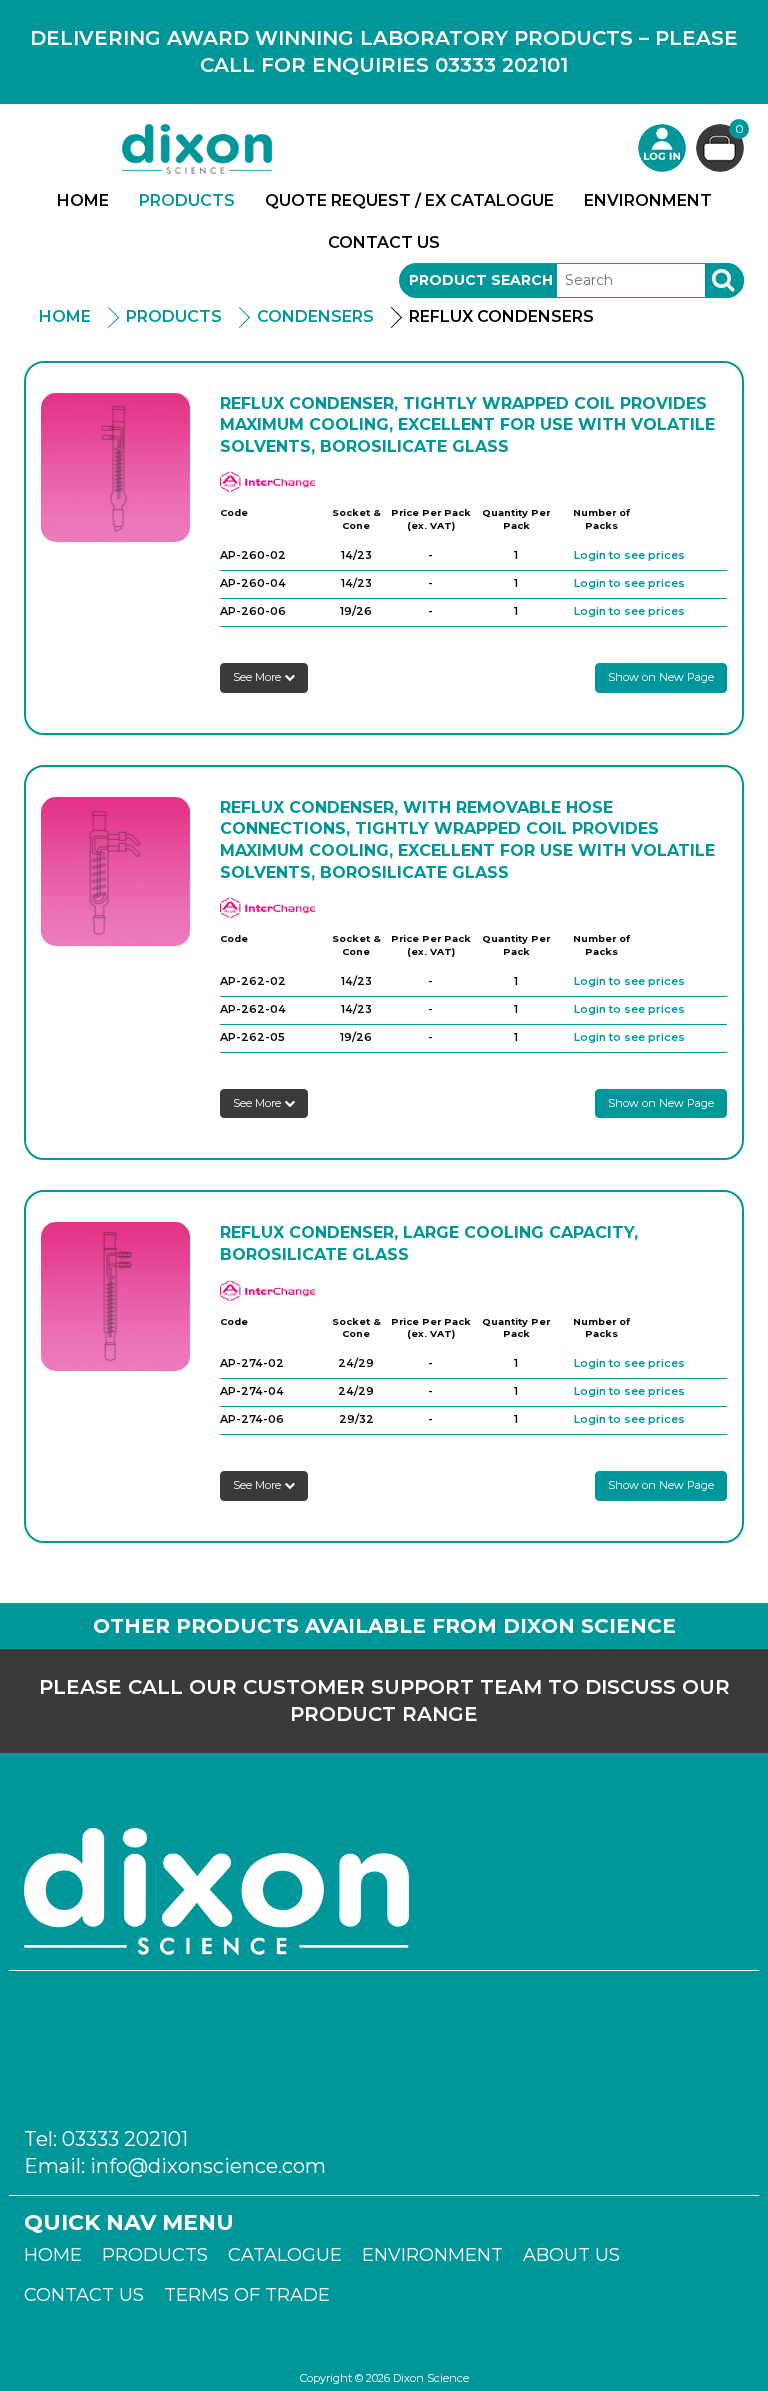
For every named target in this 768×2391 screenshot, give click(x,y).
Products (187, 200)
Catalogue (285, 2255)
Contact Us (384, 242)
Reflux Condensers (501, 316)
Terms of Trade (247, 2295)
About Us (571, 2255)
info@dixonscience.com (208, 2166)
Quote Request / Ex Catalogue (409, 200)
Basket (739, 130)
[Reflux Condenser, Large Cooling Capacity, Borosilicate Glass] (115, 1296)
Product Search (481, 280)
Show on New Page (661, 677)
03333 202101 (125, 2139)
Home (83, 200)
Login (662, 148)
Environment (648, 200)
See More (258, 677)
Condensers (315, 316)
